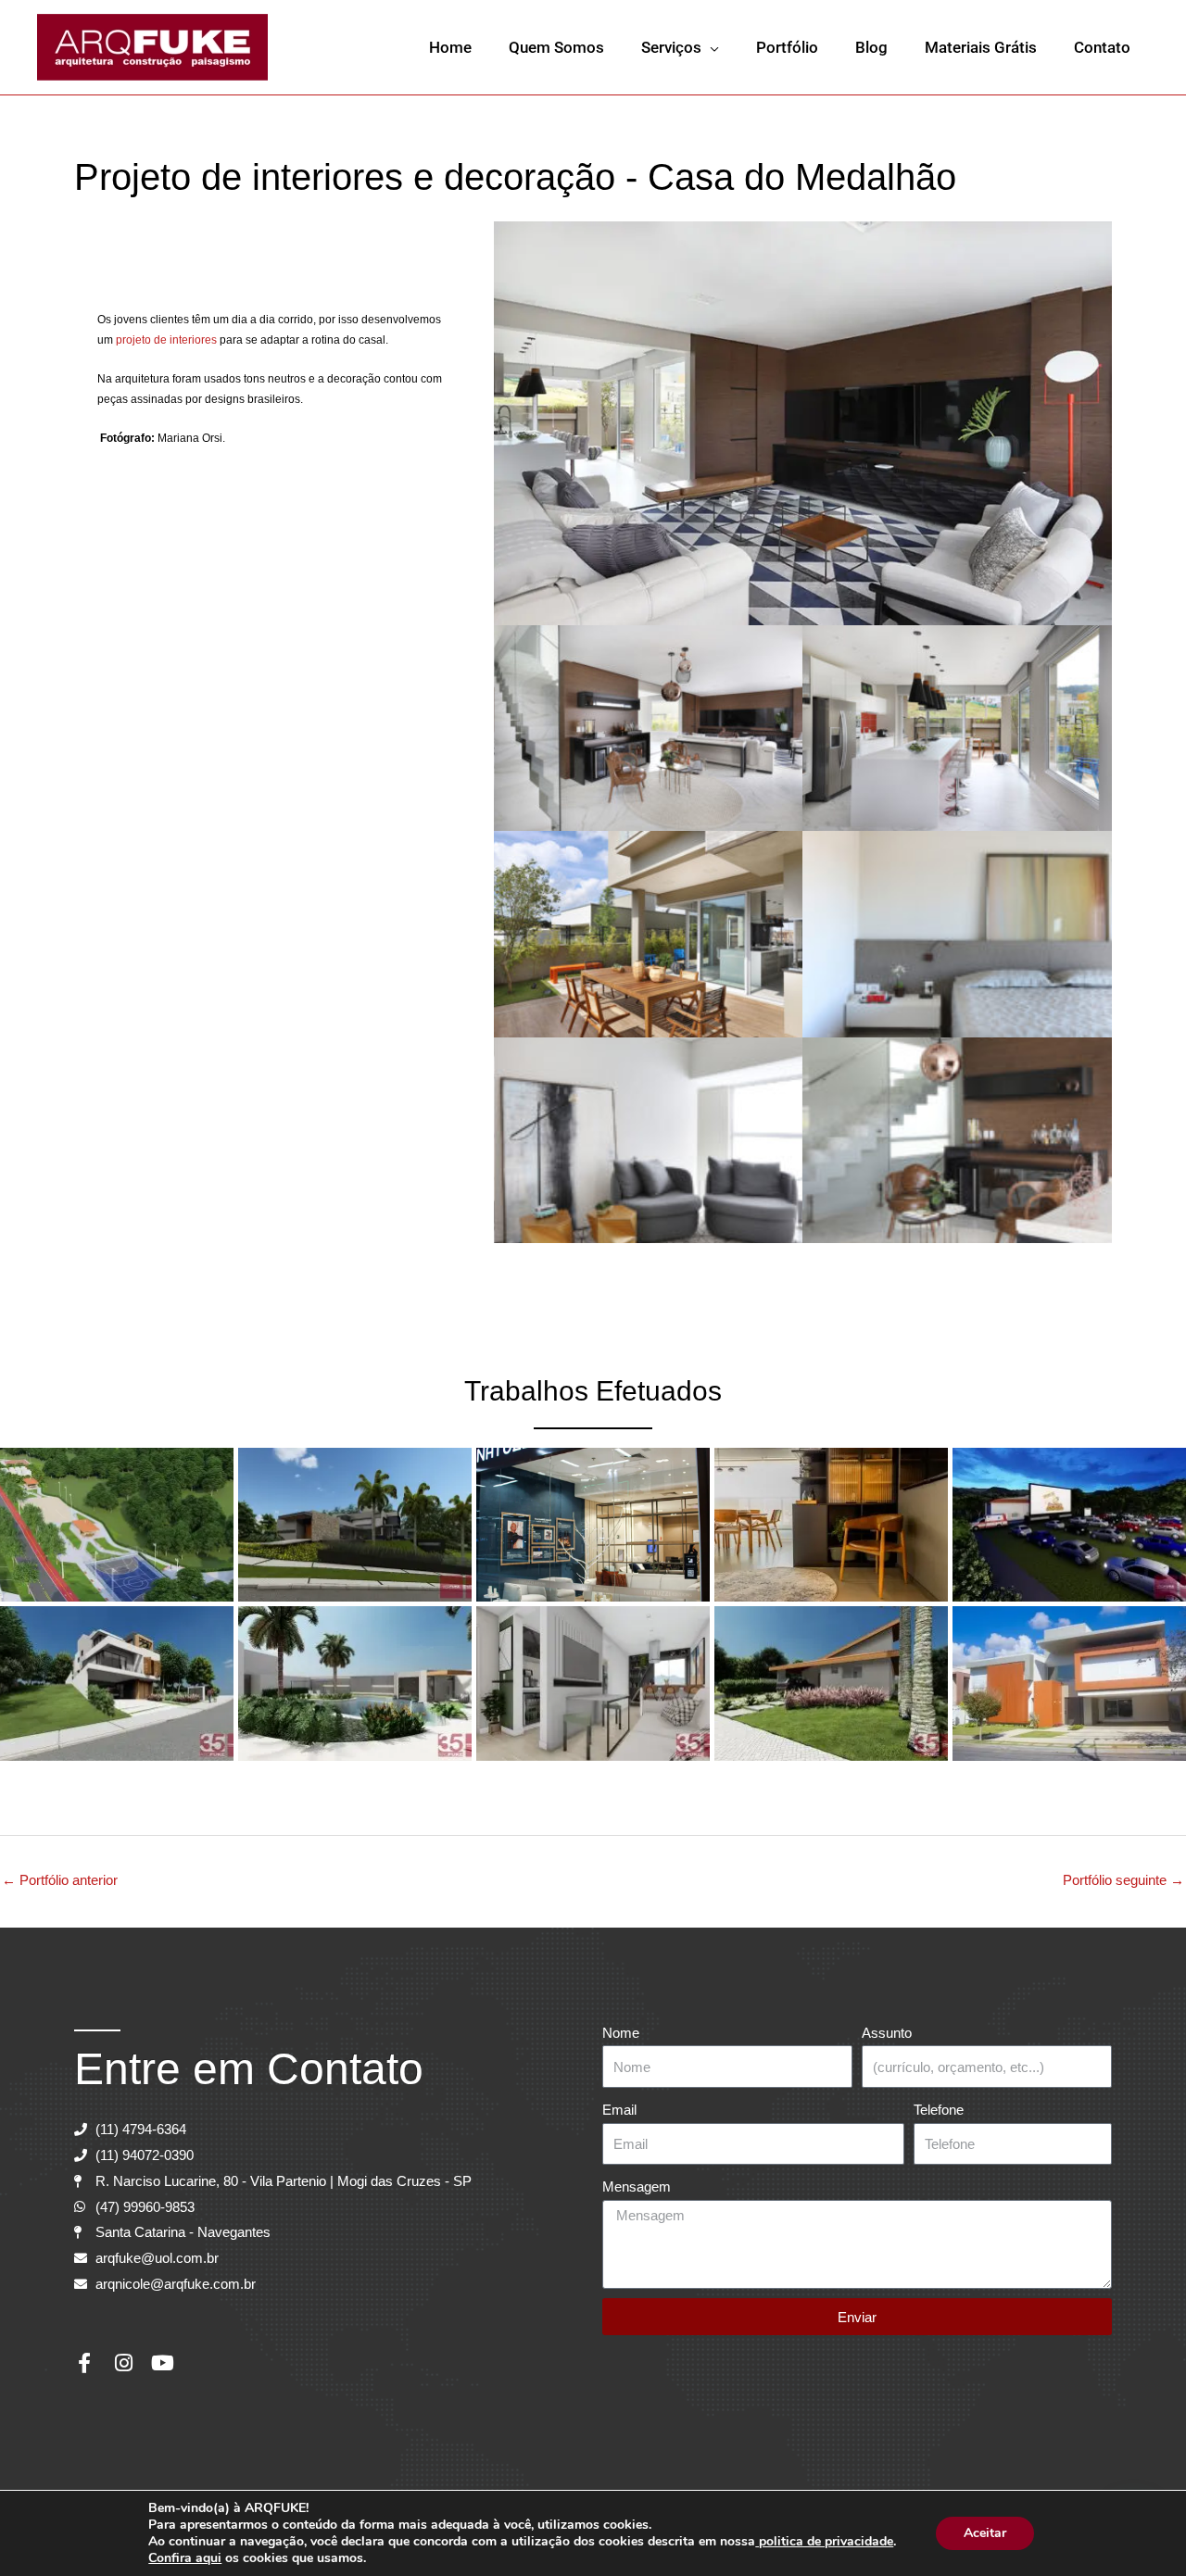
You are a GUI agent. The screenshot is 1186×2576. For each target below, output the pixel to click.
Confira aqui (185, 2558)
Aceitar (985, 2533)
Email (619, 2110)
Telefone (939, 2110)
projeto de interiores (166, 340)
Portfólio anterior (60, 1880)
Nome (621, 2033)
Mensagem (637, 2186)
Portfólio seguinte (1123, 1880)
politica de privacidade (824, 2541)
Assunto (887, 2033)
